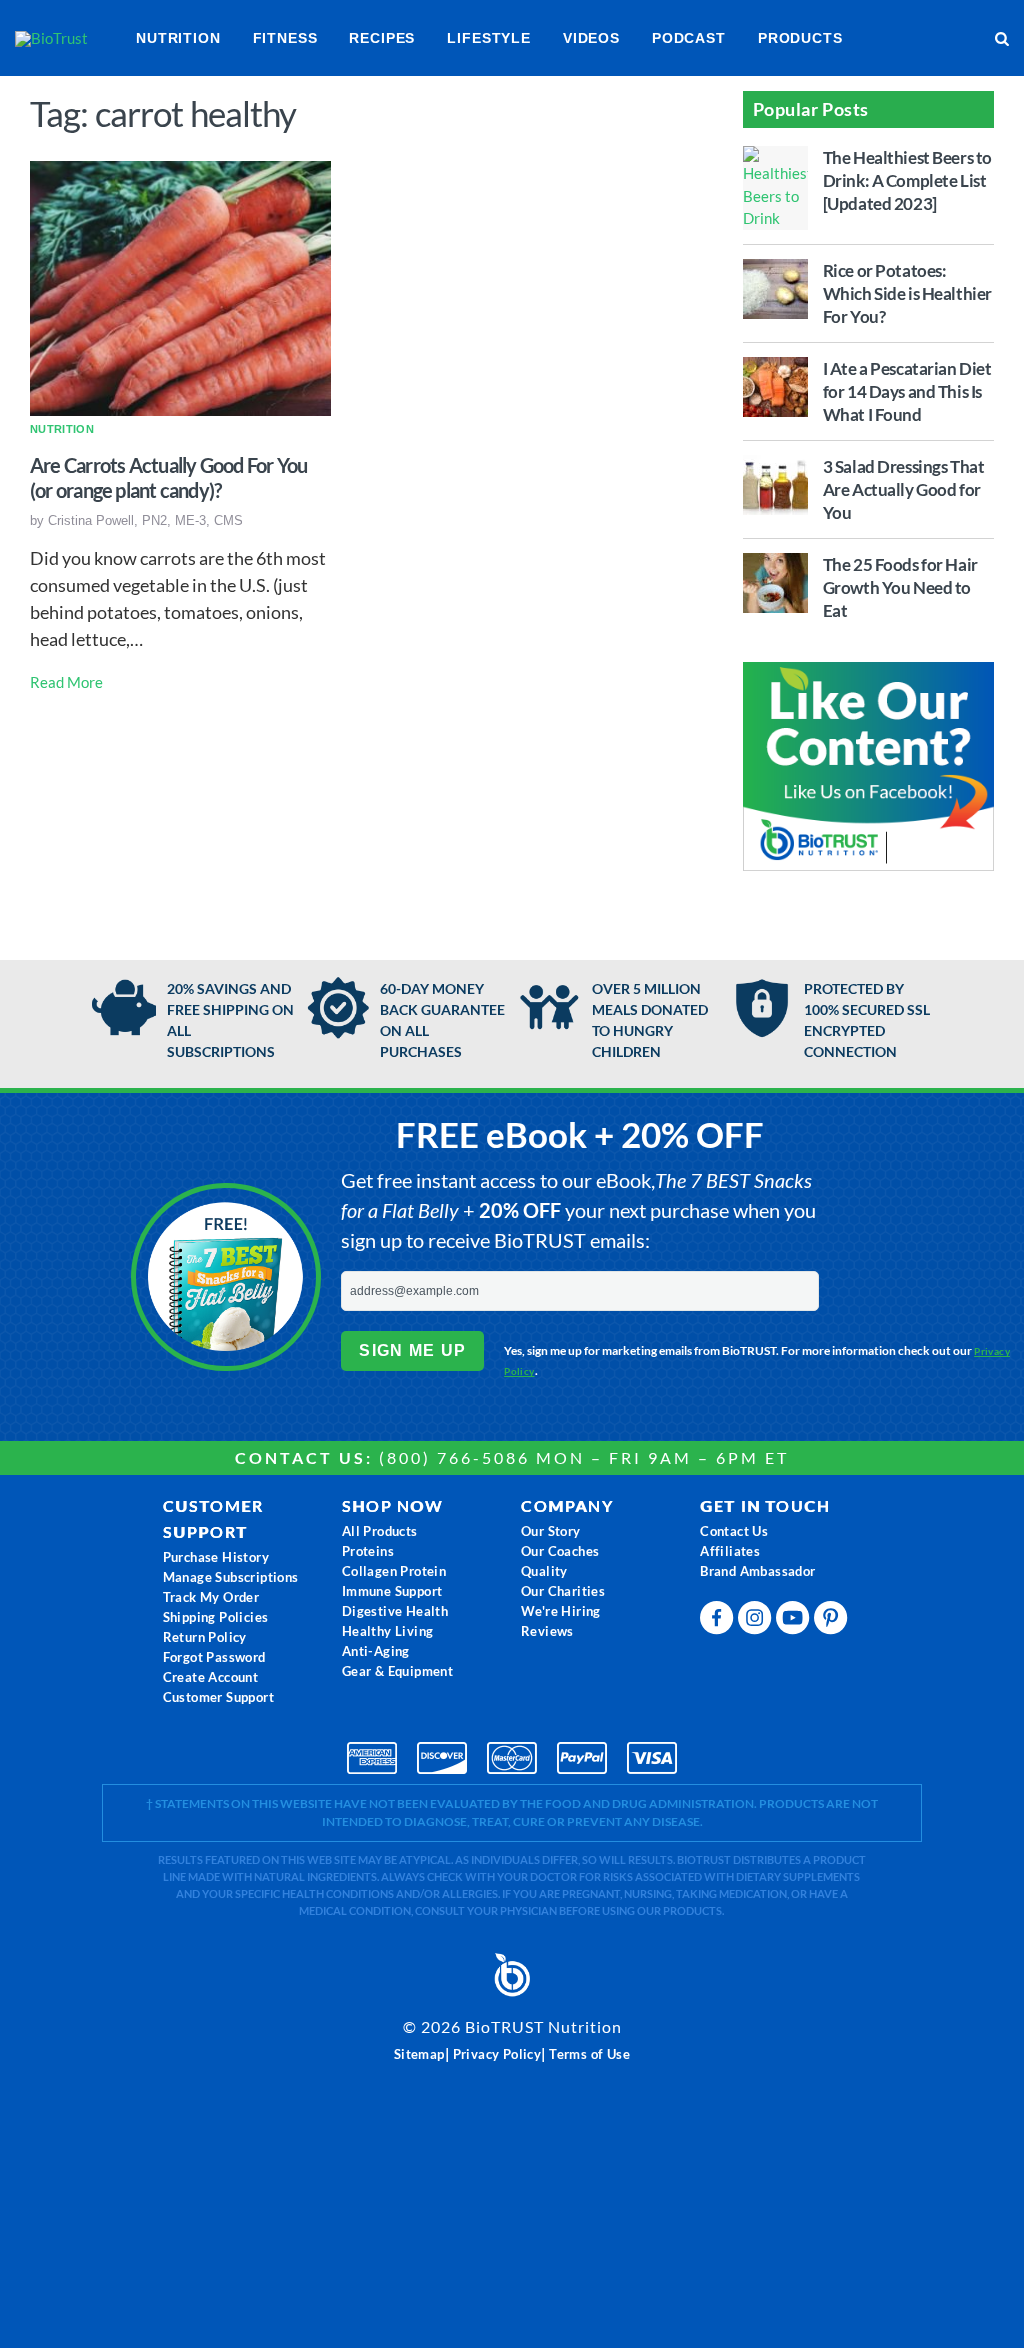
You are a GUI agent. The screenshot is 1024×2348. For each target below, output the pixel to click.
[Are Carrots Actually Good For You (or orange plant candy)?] (180, 286)
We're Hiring (561, 1611)
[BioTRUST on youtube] (795, 1622)
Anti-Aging (376, 1651)
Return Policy (205, 1637)
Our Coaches (560, 1551)
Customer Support (218, 1697)
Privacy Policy (497, 2054)
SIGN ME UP (412, 1350)
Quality (544, 1571)
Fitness (285, 38)
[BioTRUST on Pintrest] (833, 1622)
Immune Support (392, 1591)
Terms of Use (589, 2054)
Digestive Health (395, 1611)
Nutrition (178, 38)
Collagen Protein (394, 1571)
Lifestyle (489, 38)
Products (800, 38)
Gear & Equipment (397, 1671)
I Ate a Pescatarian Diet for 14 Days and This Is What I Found (907, 391)
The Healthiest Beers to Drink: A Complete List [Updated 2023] (907, 180)
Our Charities (563, 1591)
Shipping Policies (216, 1617)
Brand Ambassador (757, 1571)
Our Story (551, 1531)
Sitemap (419, 2054)
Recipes (382, 38)
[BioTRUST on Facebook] (719, 1622)
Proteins (368, 1551)
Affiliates (730, 1551)
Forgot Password (214, 1657)
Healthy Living (388, 1631)
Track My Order (211, 1597)
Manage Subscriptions (231, 1577)
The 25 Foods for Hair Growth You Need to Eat (900, 587)
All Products (380, 1531)
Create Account (211, 1677)
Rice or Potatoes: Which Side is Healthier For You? (907, 293)
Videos (591, 38)
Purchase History (216, 1557)
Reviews (547, 1631)
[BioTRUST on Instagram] (757, 1622)
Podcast (689, 38)
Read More (66, 682)
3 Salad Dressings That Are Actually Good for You (904, 489)
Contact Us (734, 1531)
